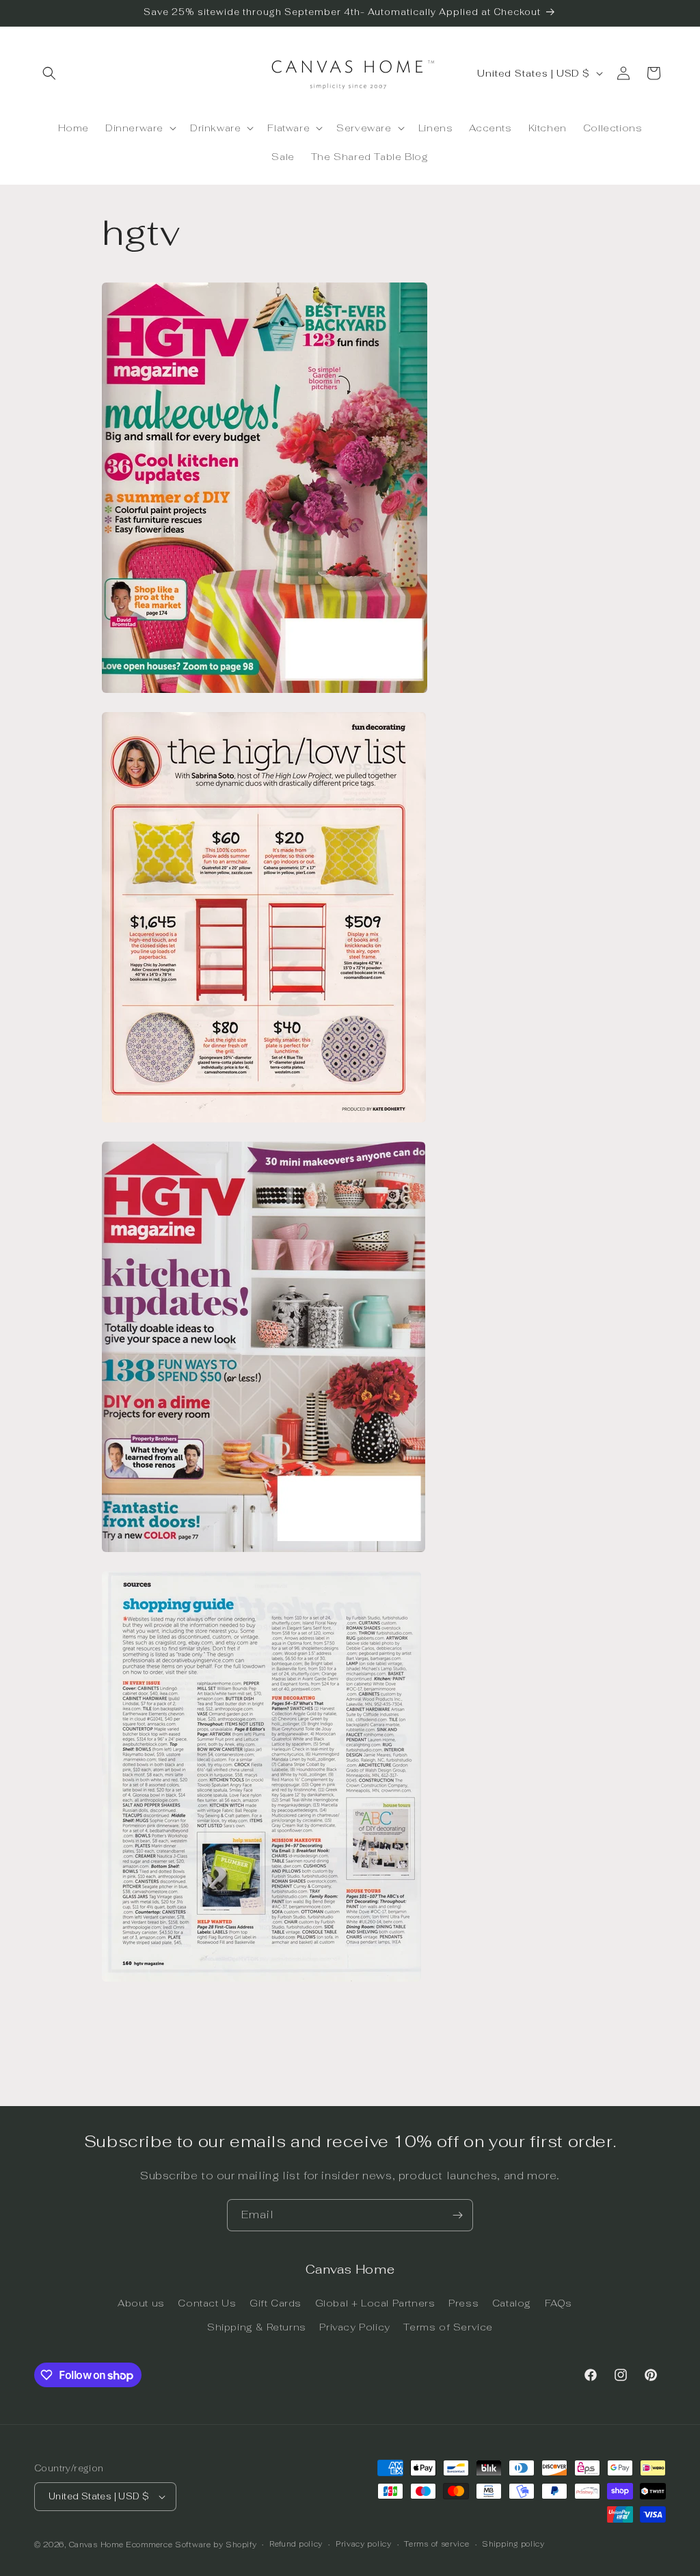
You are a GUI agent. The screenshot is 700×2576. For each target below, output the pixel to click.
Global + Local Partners (375, 2303)
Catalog (512, 2303)
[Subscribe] (457, 2215)
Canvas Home (96, 2545)
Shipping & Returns (257, 2327)
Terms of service (436, 2544)
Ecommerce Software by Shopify (191, 2545)
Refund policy (296, 2544)
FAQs (558, 2303)
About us (141, 2303)
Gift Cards (275, 2303)
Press (463, 2303)
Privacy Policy (354, 2327)
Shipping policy (513, 2544)
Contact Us (207, 2303)
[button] (49, 73)
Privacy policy (364, 2544)
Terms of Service (448, 2327)
